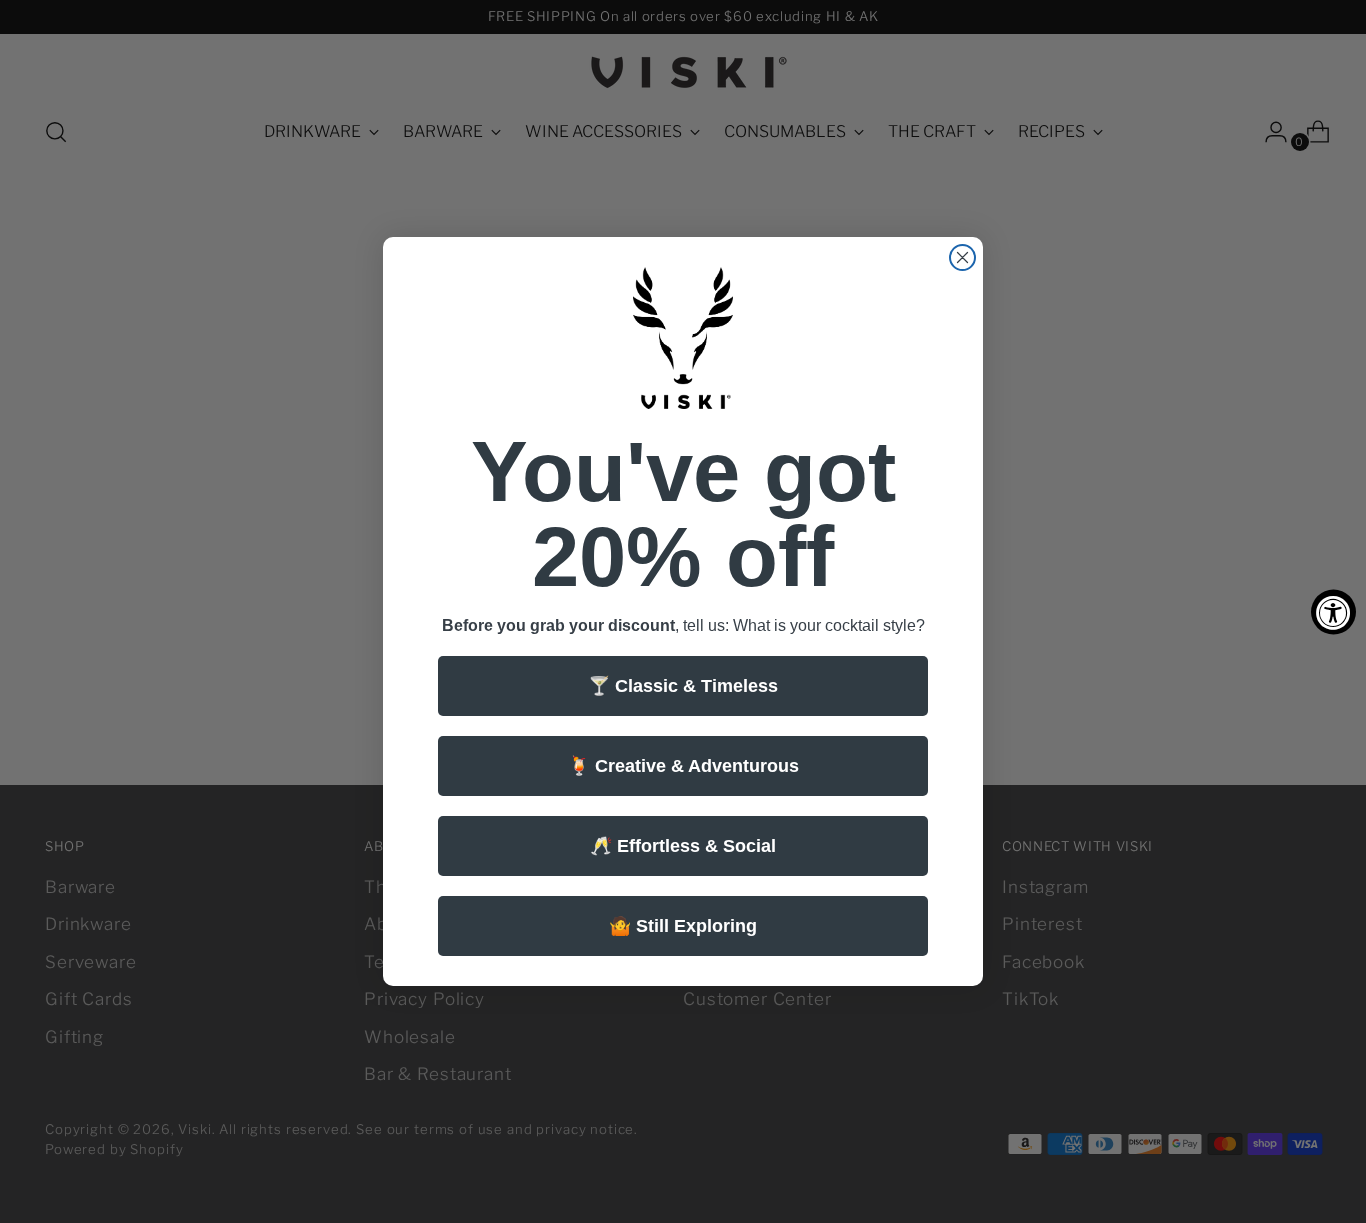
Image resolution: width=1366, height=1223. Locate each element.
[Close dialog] (962, 257)
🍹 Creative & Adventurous (683, 766)
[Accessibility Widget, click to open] (1333, 611)
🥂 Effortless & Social (683, 846)
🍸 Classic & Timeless (683, 686)
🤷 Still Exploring (683, 926)
